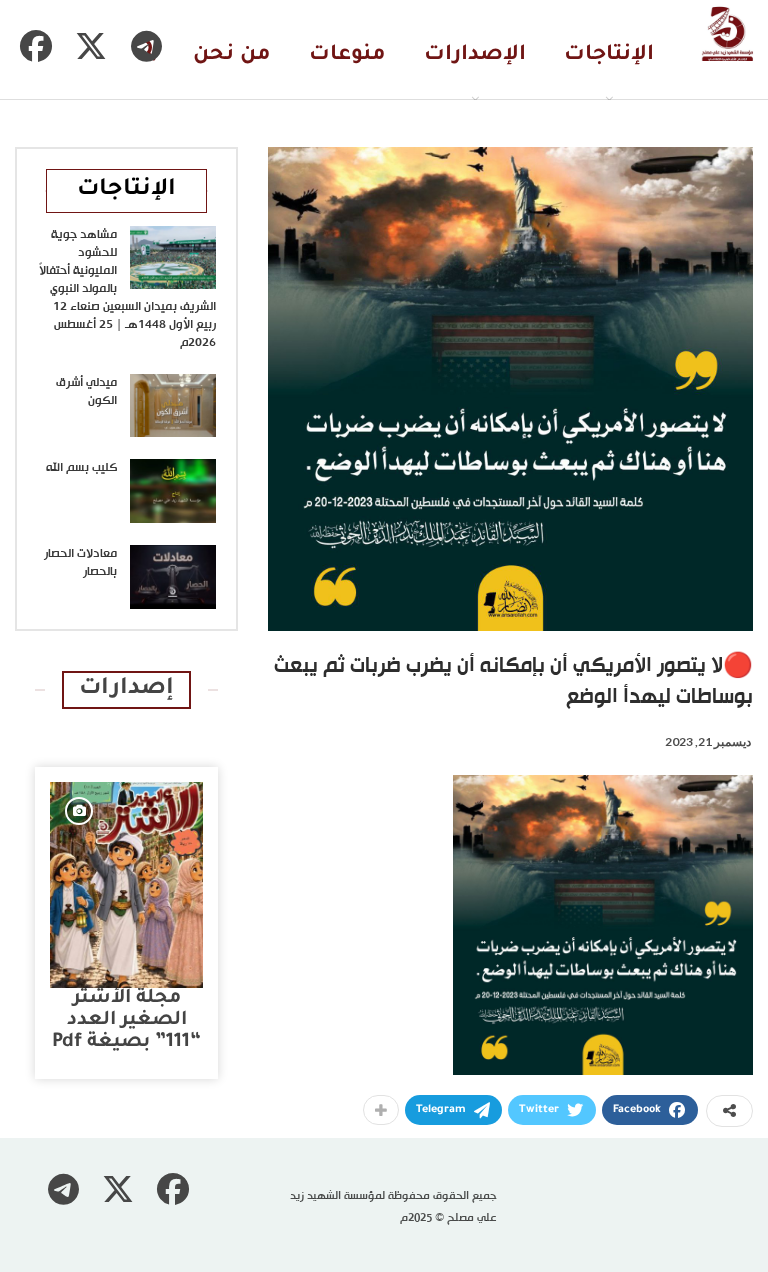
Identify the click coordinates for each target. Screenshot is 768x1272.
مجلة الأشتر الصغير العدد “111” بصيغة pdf (126, 1020)
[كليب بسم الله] (173, 491)
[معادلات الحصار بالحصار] (173, 577)
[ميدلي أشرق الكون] (173, 406)
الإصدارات (475, 55)
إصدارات (126, 689)
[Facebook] (36, 46)
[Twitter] (91, 46)
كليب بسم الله (81, 468)
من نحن (232, 55)
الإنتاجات (609, 55)
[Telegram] (146, 46)
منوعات (347, 55)
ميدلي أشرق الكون (86, 392)
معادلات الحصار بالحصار (80, 563)
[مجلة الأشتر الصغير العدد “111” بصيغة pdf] (126, 885)
